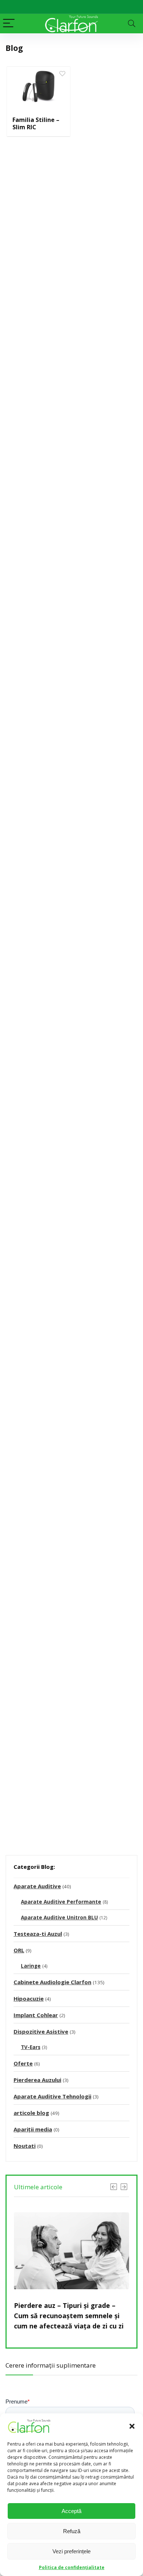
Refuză (72, 2531)
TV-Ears (31, 2047)
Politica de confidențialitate (72, 2567)
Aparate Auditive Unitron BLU (59, 1918)
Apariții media (33, 2129)
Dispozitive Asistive (41, 2031)
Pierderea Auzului (37, 2080)
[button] (132, 2426)
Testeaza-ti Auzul (38, 1934)
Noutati (25, 2146)
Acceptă (71, 2511)
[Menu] (9, 24)
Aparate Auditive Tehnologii (52, 2096)
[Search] (132, 24)
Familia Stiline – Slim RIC (36, 123)
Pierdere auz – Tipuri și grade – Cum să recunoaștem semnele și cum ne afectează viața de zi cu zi (69, 2316)
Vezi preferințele (71, 2551)
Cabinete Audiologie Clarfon (52, 1982)
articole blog (31, 2113)
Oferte (23, 2063)
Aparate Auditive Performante (61, 1902)
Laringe (31, 1966)
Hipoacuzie (29, 1998)
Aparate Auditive (37, 1886)
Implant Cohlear (36, 2015)
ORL (19, 1950)
